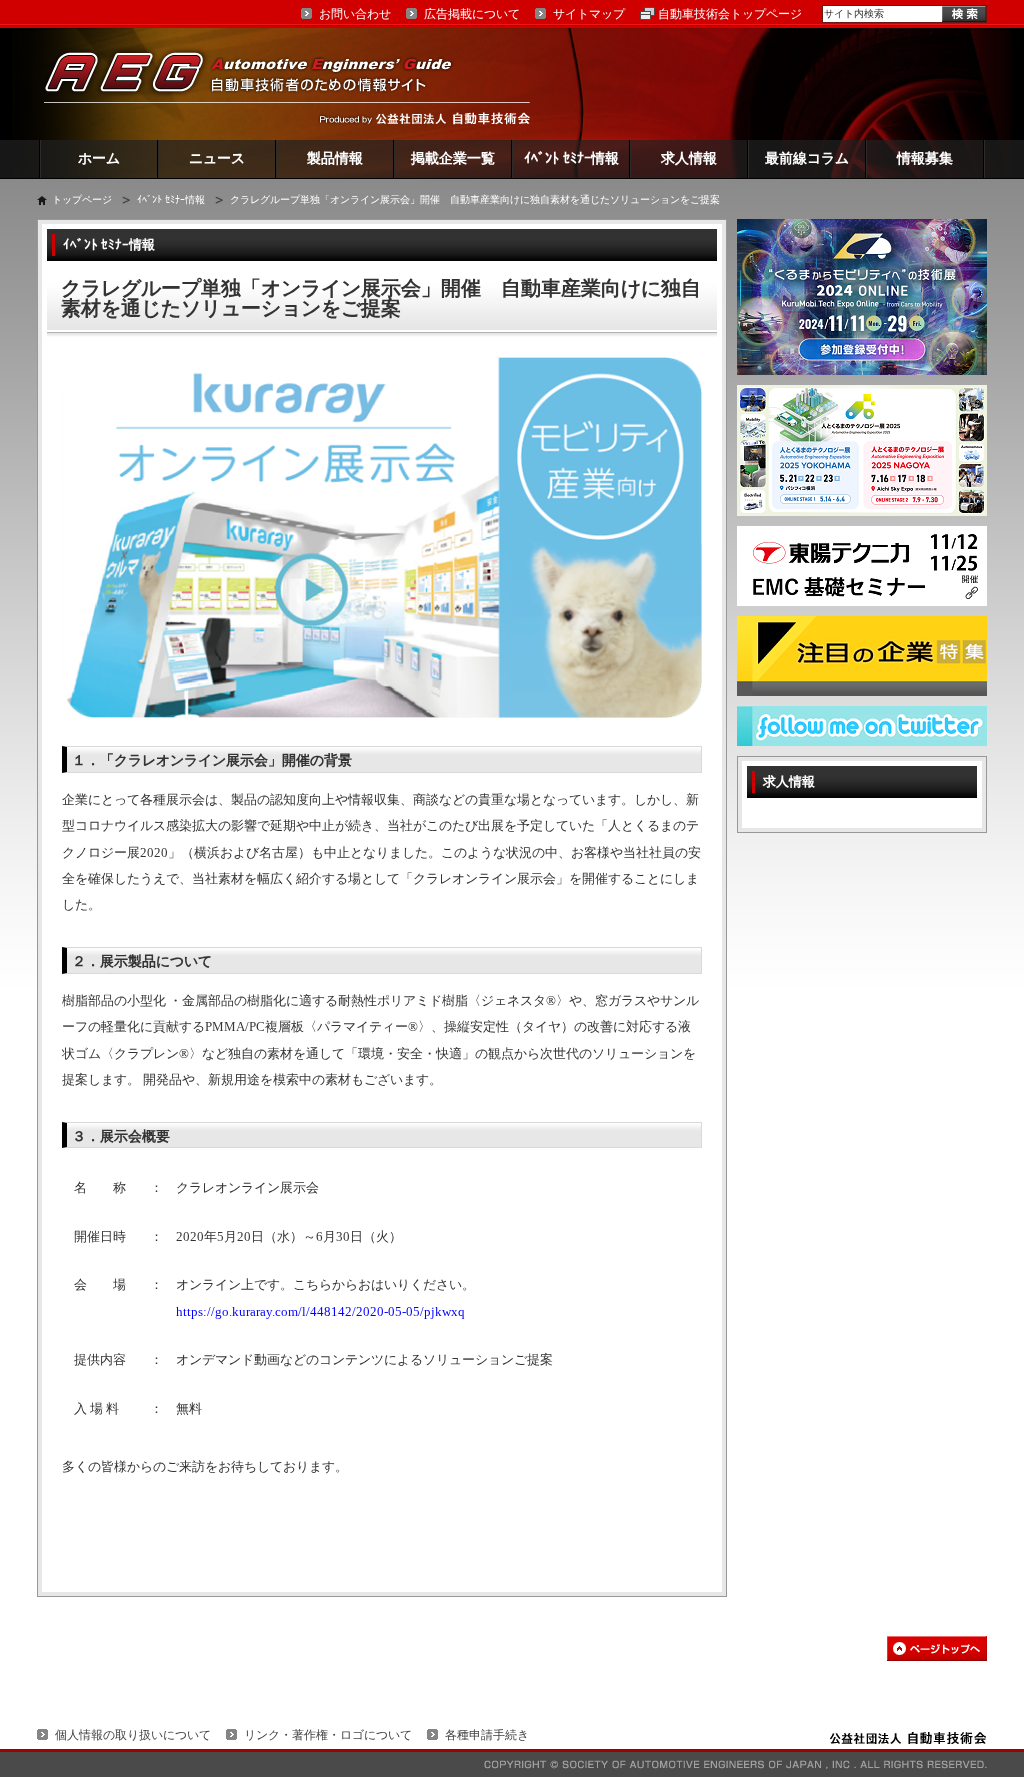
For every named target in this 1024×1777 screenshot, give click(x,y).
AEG (261, 83)
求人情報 (689, 158)
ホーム (99, 158)
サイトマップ (589, 14)
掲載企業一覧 (453, 158)
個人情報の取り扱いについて (133, 1735)
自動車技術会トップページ (730, 14)
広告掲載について (472, 14)
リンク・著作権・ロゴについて (328, 1735)
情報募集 (925, 158)
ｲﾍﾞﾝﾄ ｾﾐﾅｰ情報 (571, 158)
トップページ (82, 199)
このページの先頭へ (937, 1648)
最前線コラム (807, 158)
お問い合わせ (355, 14)
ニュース (217, 158)
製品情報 (335, 158)
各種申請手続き (487, 1735)
